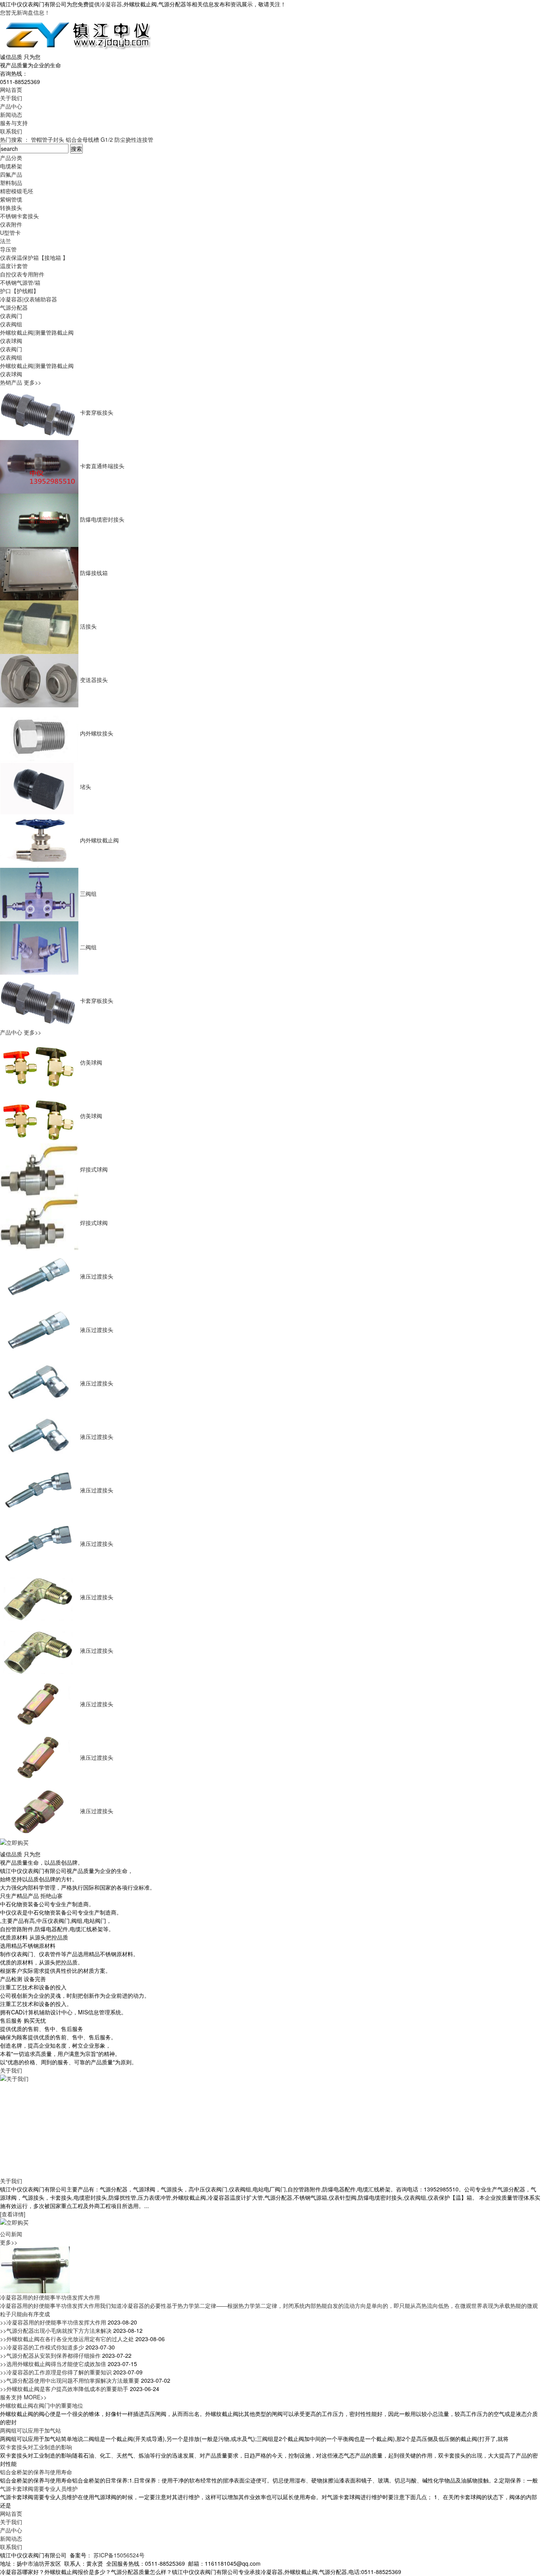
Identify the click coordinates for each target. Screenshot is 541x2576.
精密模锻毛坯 (17, 191)
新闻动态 (11, 114)
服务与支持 (14, 123)
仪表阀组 (11, 324)
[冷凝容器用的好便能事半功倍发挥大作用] (35, 2269)
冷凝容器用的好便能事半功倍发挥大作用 (50, 2297)
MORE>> (35, 2397)
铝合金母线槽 (82, 139)
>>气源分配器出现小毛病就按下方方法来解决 (57, 2330)
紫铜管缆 (11, 199)
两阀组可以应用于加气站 (30, 2430)
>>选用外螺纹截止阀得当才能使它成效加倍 (54, 2364)
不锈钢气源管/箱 (20, 282)
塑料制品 (11, 183)
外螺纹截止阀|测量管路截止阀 (37, 332)
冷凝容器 (111, 4)
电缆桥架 (11, 166)
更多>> (32, 382)
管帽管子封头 (48, 139)
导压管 (8, 249)
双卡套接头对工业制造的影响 (36, 2447)
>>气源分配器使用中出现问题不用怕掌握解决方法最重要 (70, 2380)
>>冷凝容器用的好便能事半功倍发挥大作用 (54, 2322)
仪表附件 (11, 224)
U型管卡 (10, 232)
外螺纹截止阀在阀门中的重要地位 (42, 2405)
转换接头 (11, 208)
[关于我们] (90, 2121)
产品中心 (11, 106)
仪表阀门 (11, 316)
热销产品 (12, 382)
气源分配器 (14, 307)
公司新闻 (11, 2234)
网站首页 (11, 90)
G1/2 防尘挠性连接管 (127, 139)
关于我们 (11, 98)
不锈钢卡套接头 (19, 216)
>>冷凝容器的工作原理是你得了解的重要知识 (57, 2372)
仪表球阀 (11, 341)
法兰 (6, 241)
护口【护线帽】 (19, 291)
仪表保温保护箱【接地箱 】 (34, 257)
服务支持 (12, 2397)
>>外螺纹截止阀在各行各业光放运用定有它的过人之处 (68, 2339)
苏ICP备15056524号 (119, 2555)
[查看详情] (13, 2214)
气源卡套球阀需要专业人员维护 (39, 2488)
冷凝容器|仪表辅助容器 (29, 299)
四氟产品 (11, 174)
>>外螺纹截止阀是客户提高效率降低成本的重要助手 (65, 2389)
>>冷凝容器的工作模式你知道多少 (43, 2347)
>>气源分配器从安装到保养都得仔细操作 (51, 2355)
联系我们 (11, 131)
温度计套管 (14, 266)
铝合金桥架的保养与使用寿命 (36, 2472)
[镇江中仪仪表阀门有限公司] (77, 34)
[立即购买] (18, 1843)
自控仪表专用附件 (22, 274)
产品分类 (11, 158)
